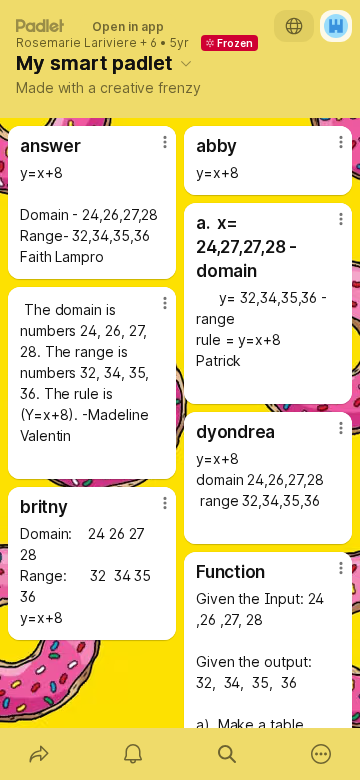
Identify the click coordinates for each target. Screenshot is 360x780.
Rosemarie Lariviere (76, 43)
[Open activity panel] (133, 754)
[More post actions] (152, 150)
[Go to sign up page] (336, 26)
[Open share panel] (39, 754)
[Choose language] (294, 26)
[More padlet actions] (321, 754)
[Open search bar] (227, 754)
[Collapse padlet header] (186, 63)
